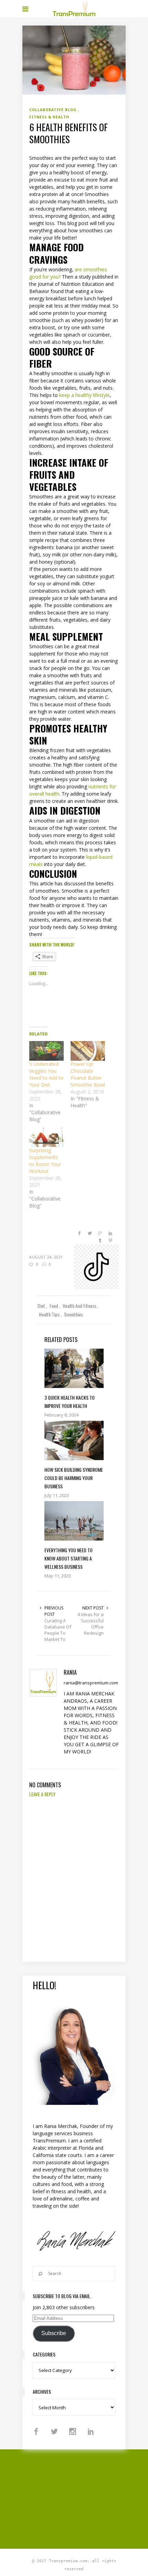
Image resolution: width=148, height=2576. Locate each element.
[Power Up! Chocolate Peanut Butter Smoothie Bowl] (88, 1051)
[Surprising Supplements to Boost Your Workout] (46, 1137)
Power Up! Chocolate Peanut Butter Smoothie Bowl (88, 1074)
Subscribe (54, 2333)
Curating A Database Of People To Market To (58, 1630)
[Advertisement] (85, 2498)
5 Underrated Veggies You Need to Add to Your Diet (46, 1074)
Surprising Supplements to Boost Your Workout (45, 1161)
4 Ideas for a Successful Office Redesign (91, 1624)
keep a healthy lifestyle (84, 395)
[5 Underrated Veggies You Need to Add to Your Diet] (46, 1051)
